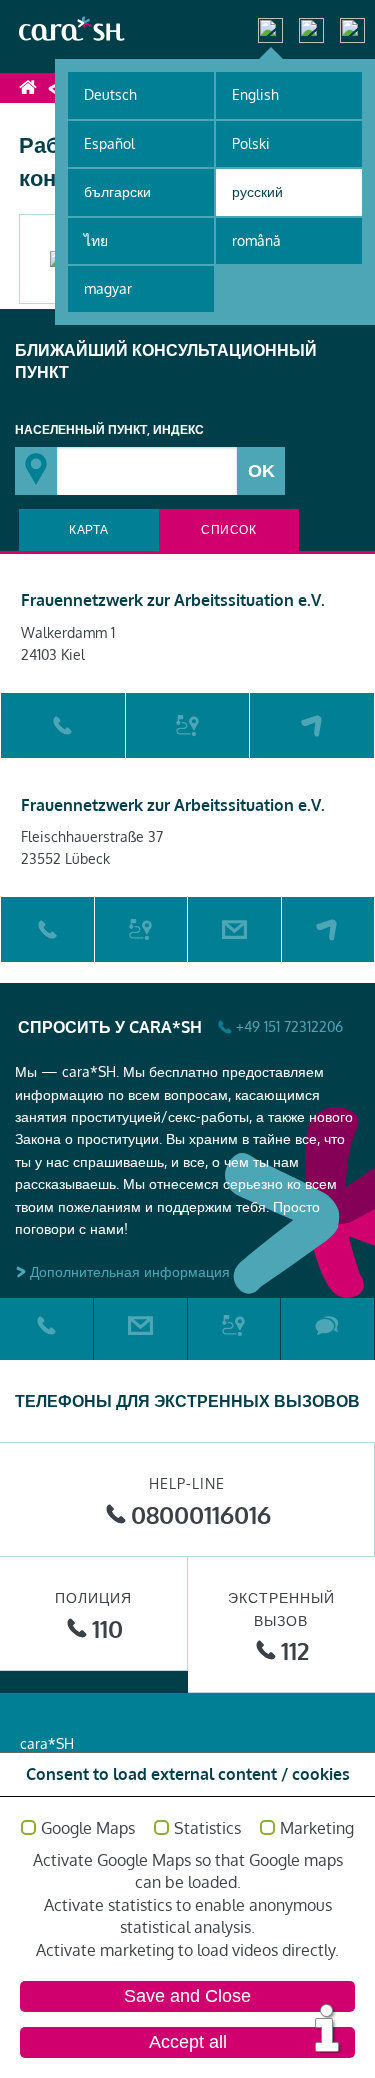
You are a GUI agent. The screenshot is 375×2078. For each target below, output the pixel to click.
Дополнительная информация (130, 1271)
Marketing (317, 1829)
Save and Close (187, 1996)
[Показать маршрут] (188, 725)
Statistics (207, 1829)
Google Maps (88, 1829)
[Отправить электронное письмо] (234, 929)
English (255, 94)
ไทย (96, 240)
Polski (251, 143)
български (117, 191)
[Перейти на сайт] (312, 725)
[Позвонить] (63, 725)
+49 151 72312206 (289, 1026)
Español (109, 143)
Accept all (188, 2042)
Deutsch (110, 94)
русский (257, 191)
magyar (108, 288)
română (256, 240)
